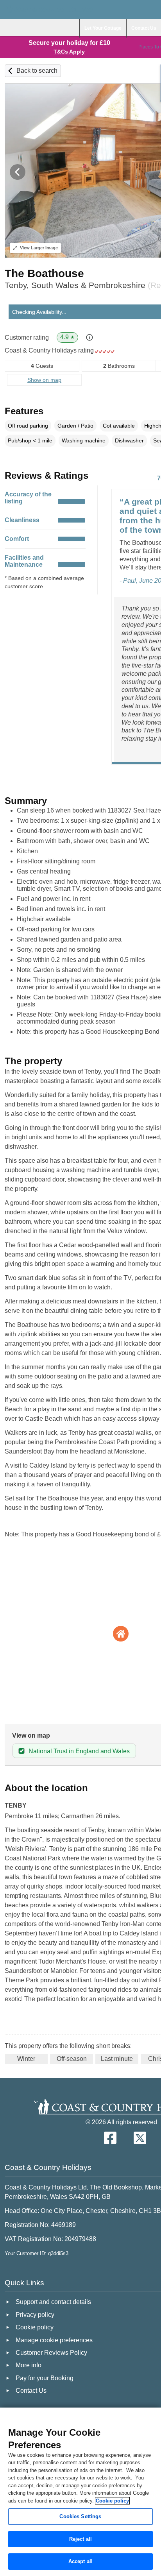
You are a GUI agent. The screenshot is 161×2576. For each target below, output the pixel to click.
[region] (80, 2492)
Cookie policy (112, 2501)
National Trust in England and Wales (79, 1751)
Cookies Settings (80, 2516)
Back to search (37, 71)
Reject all (80, 2539)
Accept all (80, 2561)
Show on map (44, 380)
